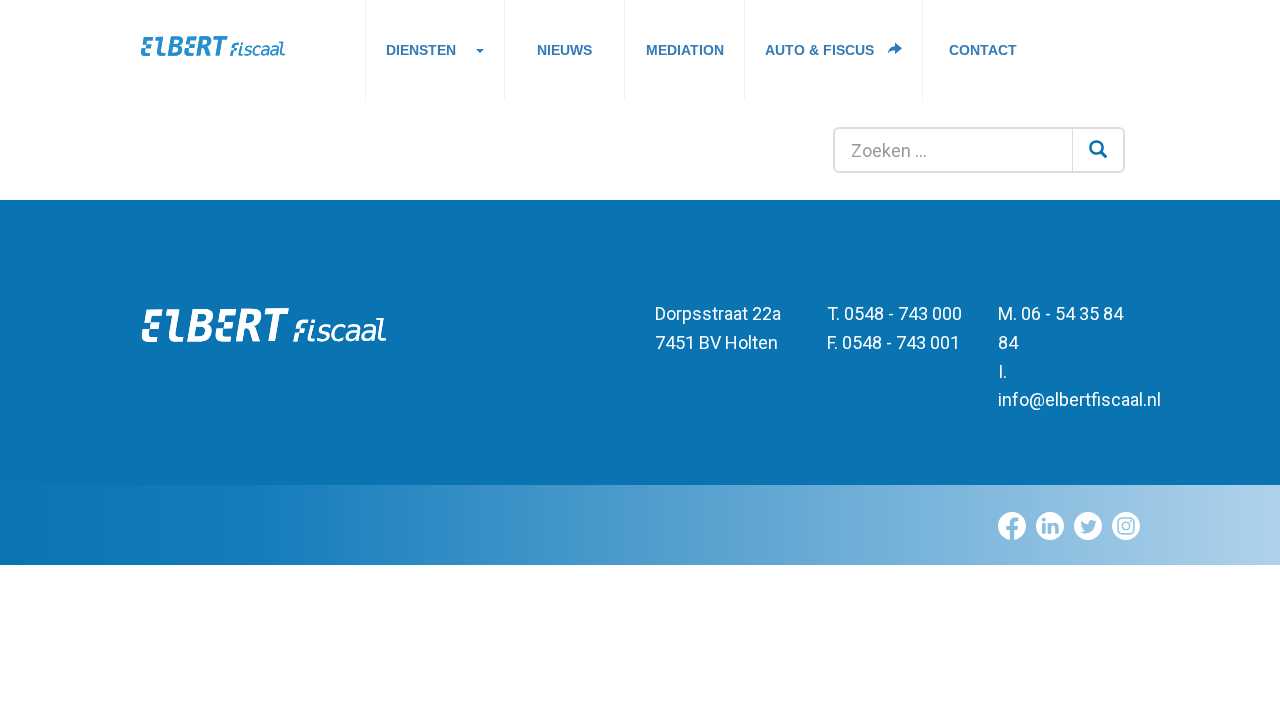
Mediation (685, 50)
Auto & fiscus (821, 50)
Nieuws (564, 50)
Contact (983, 50)
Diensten (421, 50)
